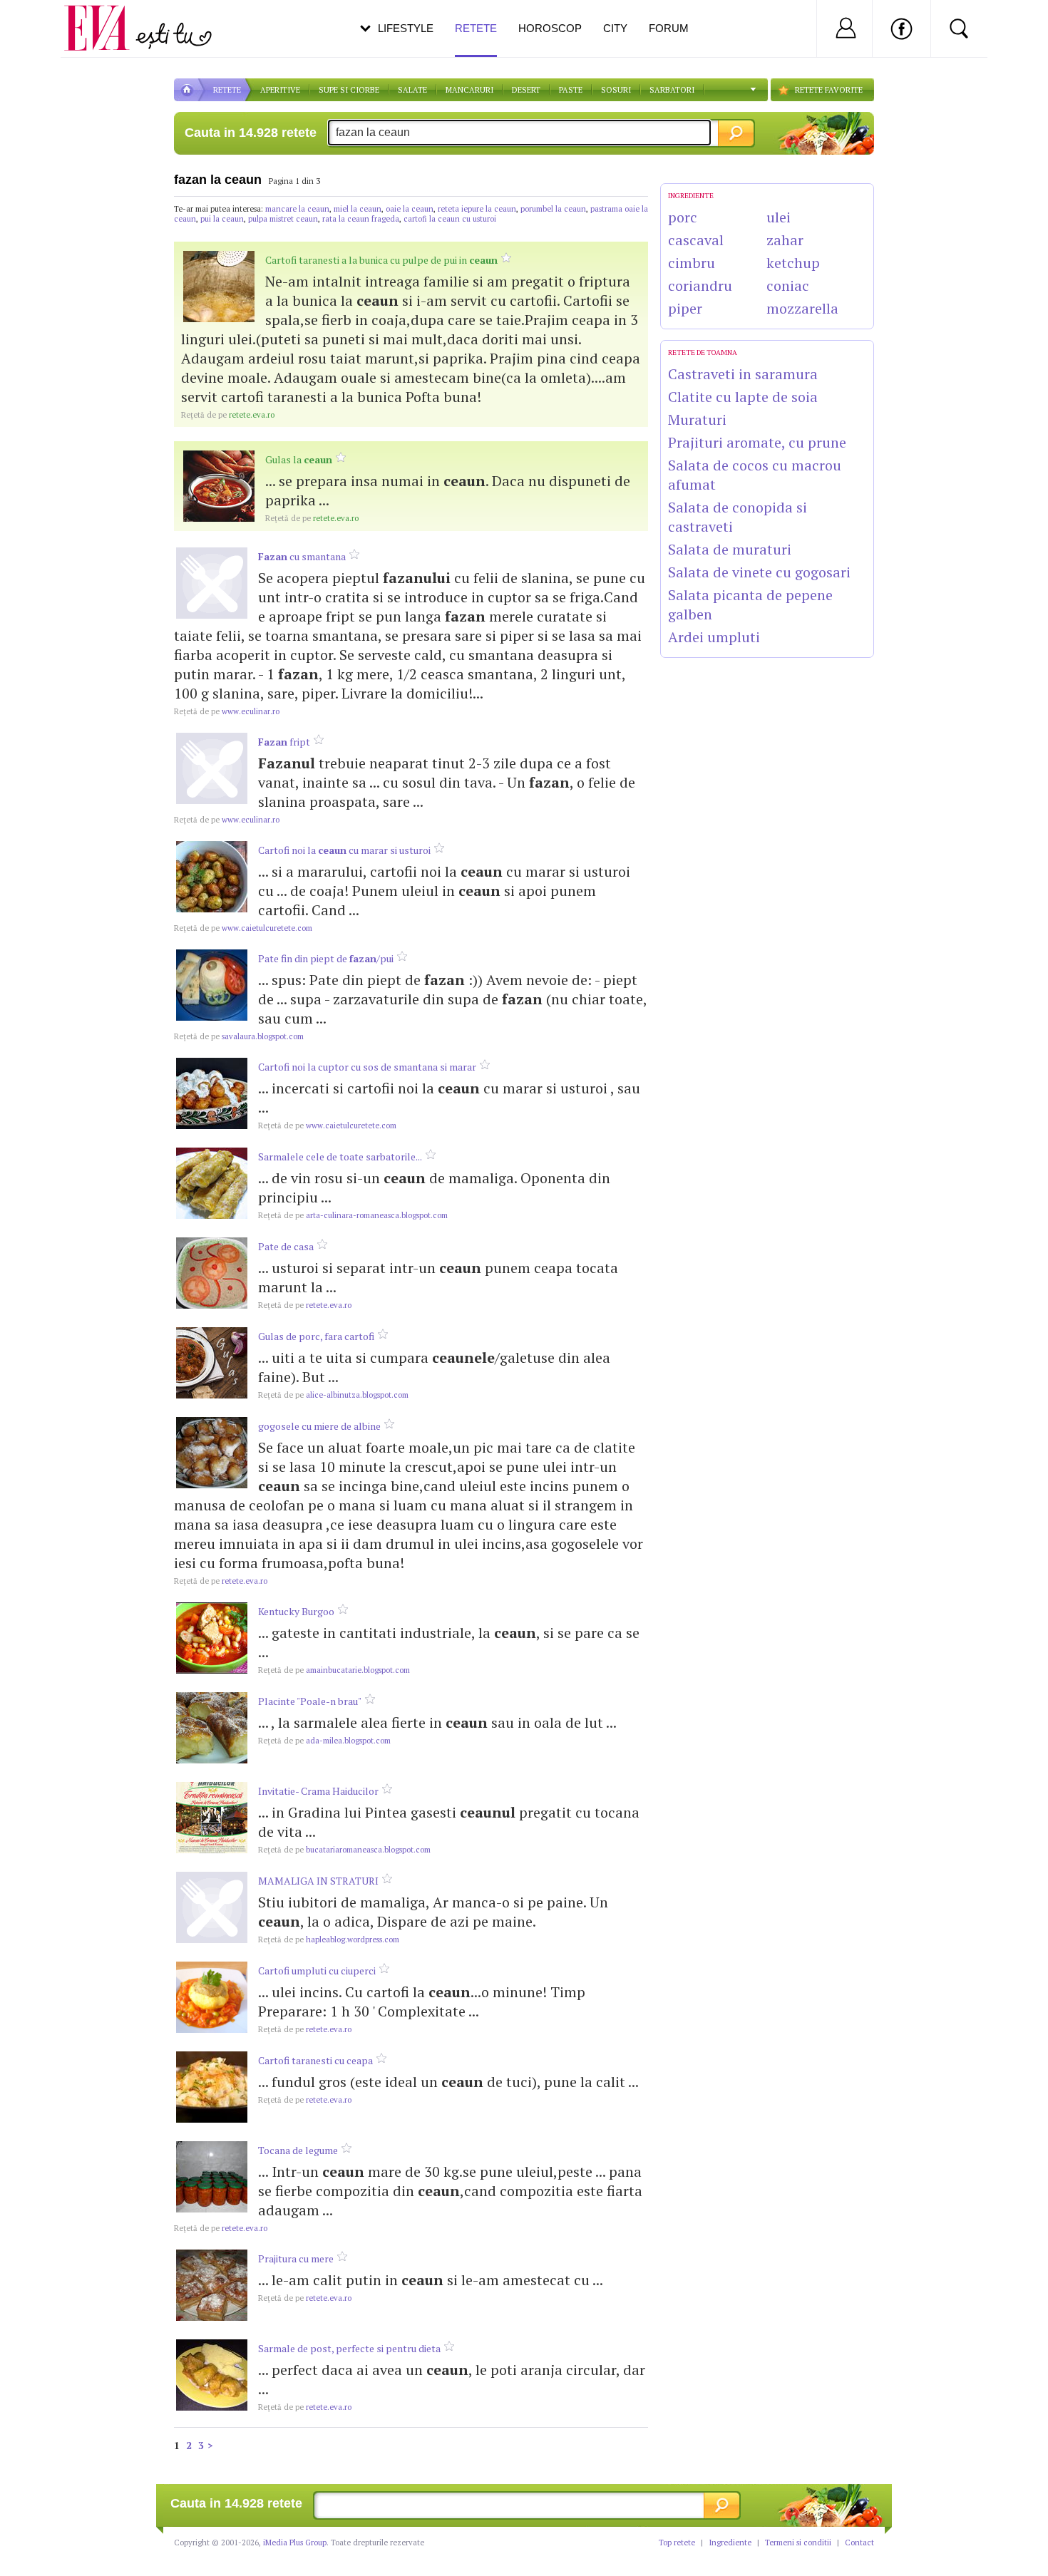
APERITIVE (280, 90)
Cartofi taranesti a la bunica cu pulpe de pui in (381, 260)
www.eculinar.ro (227, 711)
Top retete (677, 2542)
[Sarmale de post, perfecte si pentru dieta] (212, 2375)
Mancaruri (469, 90)
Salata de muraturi (730, 549)
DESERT (526, 90)
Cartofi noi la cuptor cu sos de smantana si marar (367, 1067)
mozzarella (802, 308)
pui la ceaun (222, 219)
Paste (571, 90)
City (615, 28)
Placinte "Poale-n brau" (310, 1701)
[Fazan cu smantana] (212, 583)
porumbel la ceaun (553, 209)
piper (685, 308)
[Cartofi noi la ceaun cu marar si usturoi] (212, 877)
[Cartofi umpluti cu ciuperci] (212, 1997)
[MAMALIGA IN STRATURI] (212, 1907)
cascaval (696, 240)
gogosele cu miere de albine (319, 1426)
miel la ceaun (358, 209)
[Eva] (105, 17)
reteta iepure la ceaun (477, 209)
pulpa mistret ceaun (283, 219)
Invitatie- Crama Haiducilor (318, 1791)
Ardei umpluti (714, 637)
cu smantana (302, 556)
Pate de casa (286, 1246)
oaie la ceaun (410, 209)
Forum (669, 28)
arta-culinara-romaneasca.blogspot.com (353, 1215)
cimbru (692, 263)
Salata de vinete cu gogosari (759, 572)
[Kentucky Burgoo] (212, 1638)
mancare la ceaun (297, 209)
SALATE (412, 90)
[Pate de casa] (212, 1273)
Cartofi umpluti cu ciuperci (317, 1970)
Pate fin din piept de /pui (326, 958)
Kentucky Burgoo (296, 1611)
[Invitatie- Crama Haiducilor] (212, 1818)
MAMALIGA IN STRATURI (318, 1881)
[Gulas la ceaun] (219, 486)
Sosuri (616, 90)
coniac (788, 285)
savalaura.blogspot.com (239, 1036)
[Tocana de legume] (212, 2177)
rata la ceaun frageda (361, 219)
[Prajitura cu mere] (212, 2285)
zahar (785, 240)
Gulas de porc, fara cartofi (316, 1336)
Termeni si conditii (798, 2542)
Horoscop (550, 28)
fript (284, 742)
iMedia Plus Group (295, 2542)
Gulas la (299, 459)
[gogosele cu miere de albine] (212, 1453)
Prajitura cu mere (296, 2258)
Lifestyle (406, 28)
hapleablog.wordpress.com (329, 1939)
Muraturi (697, 419)
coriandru (700, 285)
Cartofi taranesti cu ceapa (315, 2060)
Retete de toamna (703, 352)
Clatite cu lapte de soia (743, 397)
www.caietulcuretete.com (243, 928)
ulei (779, 217)
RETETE (227, 90)
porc (683, 217)
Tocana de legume (298, 2150)
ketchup (793, 263)
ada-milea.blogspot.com (324, 1741)
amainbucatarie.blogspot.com (334, 1670)
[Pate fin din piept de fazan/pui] (212, 985)
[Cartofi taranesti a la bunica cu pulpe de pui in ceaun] (219, 287)
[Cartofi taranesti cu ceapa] (212, 2087)
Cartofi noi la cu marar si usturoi (344, 850)
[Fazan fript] (212, 768)
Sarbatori (672, 90)
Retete (476, 28)
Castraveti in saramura (743, 374)
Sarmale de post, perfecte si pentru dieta (349, 2348)
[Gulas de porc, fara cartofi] (212, 1363)
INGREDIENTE (691, 196)
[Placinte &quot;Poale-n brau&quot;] (212, 1728)
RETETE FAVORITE (829, 90)
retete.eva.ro (228, 415)
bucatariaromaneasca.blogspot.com (344, 1850)
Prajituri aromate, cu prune (757, 442)
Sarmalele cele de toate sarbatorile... (340, 1156)
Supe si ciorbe (349, 90)
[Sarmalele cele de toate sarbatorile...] (212, 1183)
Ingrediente (730, 2542)
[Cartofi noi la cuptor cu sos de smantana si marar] (212, 1093)
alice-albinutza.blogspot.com (333, 1395)
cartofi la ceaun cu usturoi (450, 219)
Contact (859, 2542)
